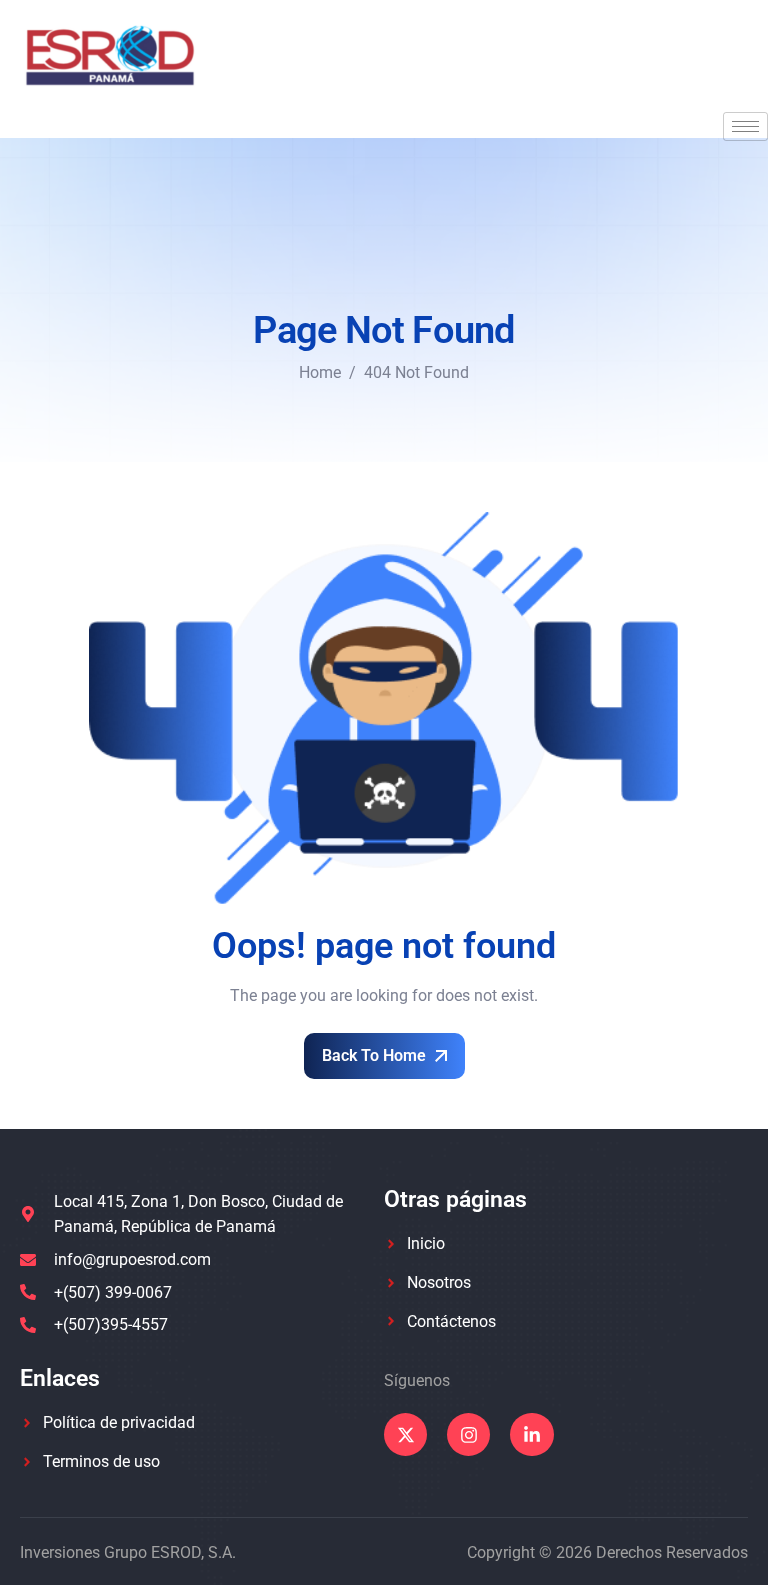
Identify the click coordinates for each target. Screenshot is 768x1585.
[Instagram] (468, 1434)
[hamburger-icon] (745, 126)
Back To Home (376, 1055)
